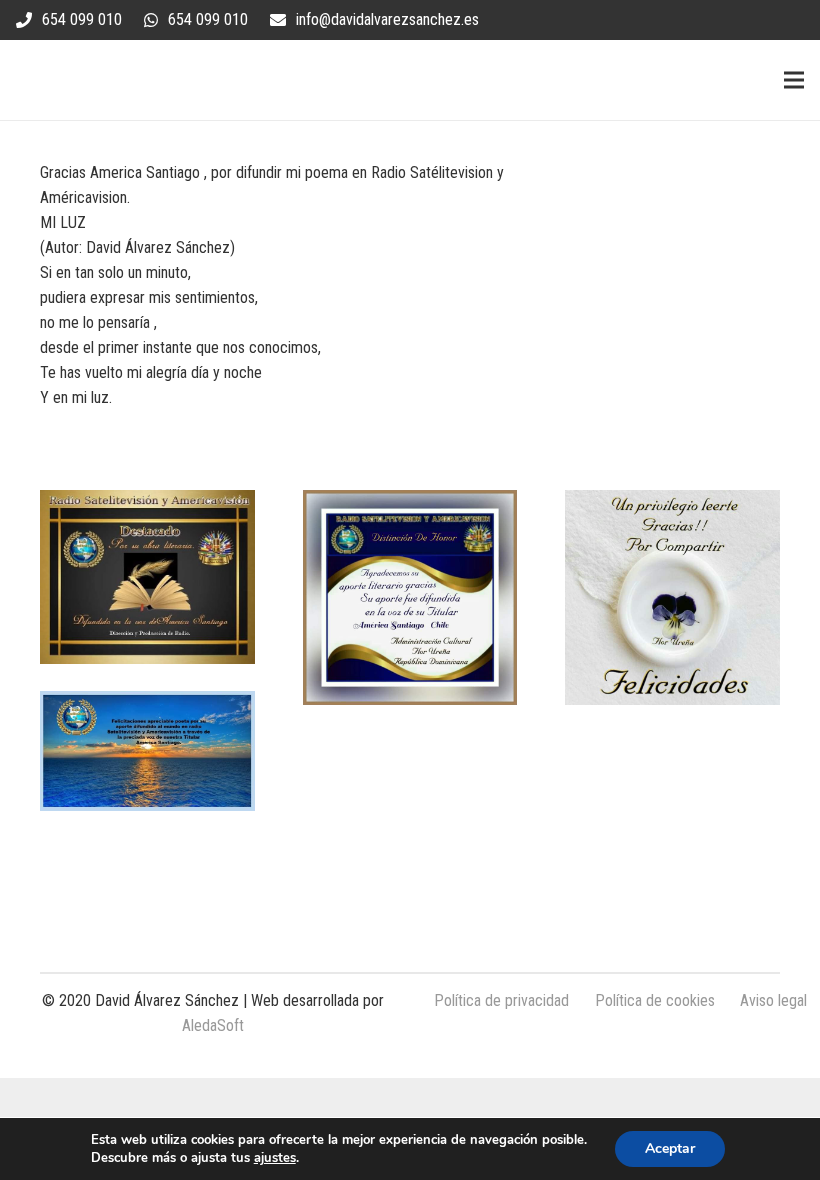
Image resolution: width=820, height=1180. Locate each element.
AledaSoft (213, 1025)
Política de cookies (655, 1000)
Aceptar (670, 1148)
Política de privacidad (501, 1000)
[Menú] (794, 80)
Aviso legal (773, 1000)
